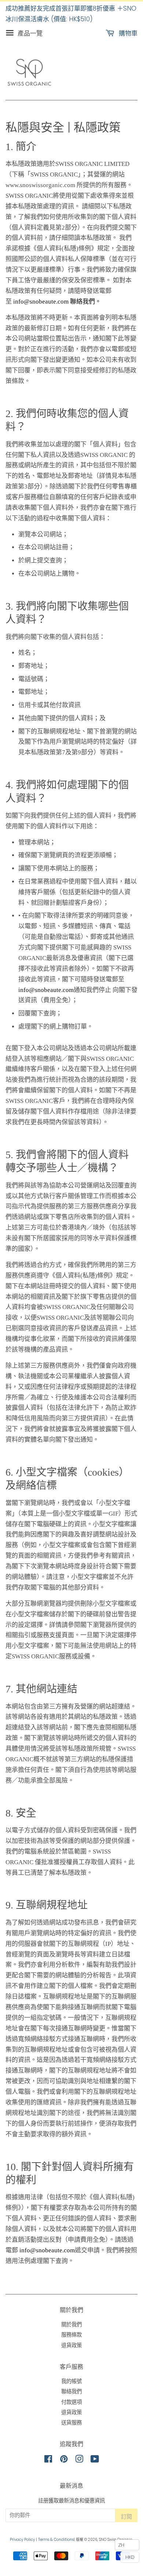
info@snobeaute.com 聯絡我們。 (57, 302)
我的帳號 (71, 2381)
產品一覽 (29, 33)
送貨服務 (71, 2423)
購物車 (127, 33)
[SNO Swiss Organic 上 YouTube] (95, 2460)
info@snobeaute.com (46, 990)
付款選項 (71, 2402)
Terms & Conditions (56, 2540)
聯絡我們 (71, 2391)
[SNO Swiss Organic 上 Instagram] (79, 2460)
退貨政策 (71, 2345)
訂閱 (126, 2516)
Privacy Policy (22, 2540)
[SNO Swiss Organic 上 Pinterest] (64, 2460)
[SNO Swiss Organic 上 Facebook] (48, 2460)
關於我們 (71, 2324)
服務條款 (71, 2335)
